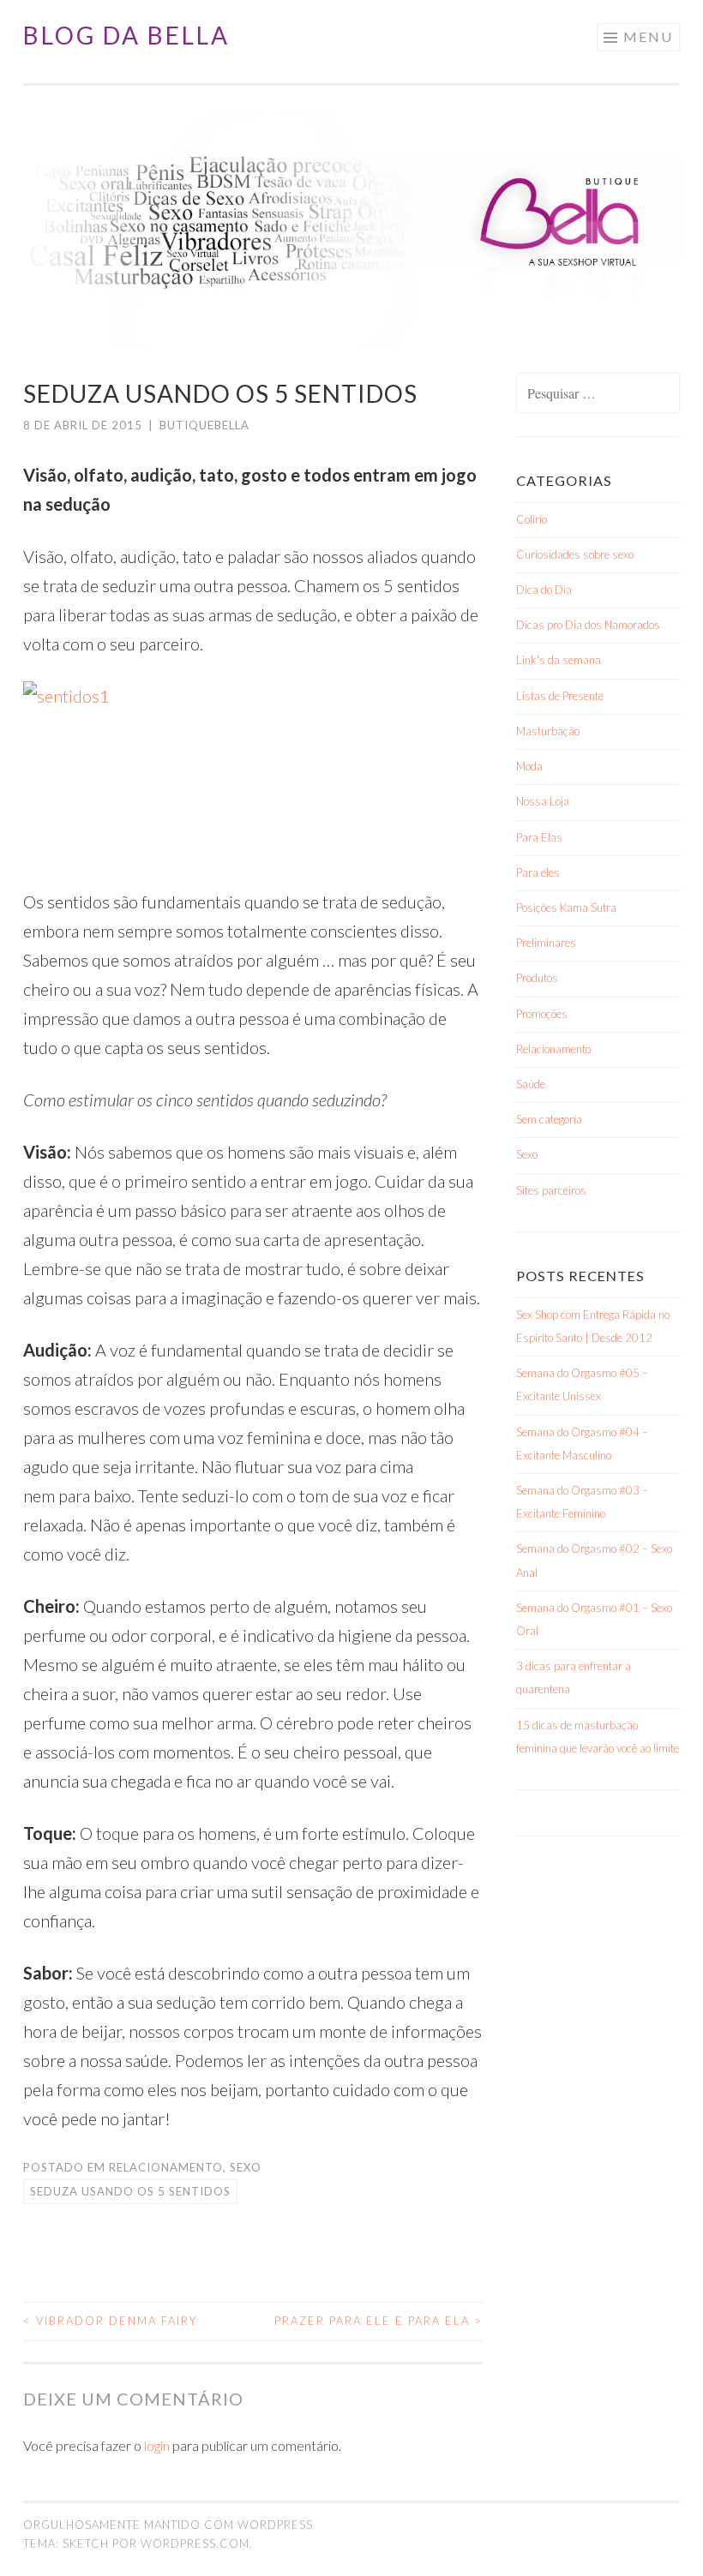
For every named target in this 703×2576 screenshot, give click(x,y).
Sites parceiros (551, 1190)
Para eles (538, 872)
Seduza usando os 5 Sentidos (130, 2191)
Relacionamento (166, 2167)
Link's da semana (559, 660)
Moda (529, 766)
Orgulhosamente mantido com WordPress (168, 2525)
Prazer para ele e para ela (379, 2321)
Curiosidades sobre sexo (575, 554)
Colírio (532, 519)
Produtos (537, 978)
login (157, 2445)
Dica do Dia (544, 590)
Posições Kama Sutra (566, 908)
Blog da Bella (126, 35)
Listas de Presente (560, 696)
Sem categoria (549, 1119)
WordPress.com (195, 2543)
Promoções (542, 1014)
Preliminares (546, 943)
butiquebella (204, 425)
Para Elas (539, 837)
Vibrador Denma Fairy (110, 2321)
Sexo (246, 2167)
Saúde (531, 1084)
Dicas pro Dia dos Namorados (588, 625)
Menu (648, 36)
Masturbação (548, 731)
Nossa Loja (543, 801)
